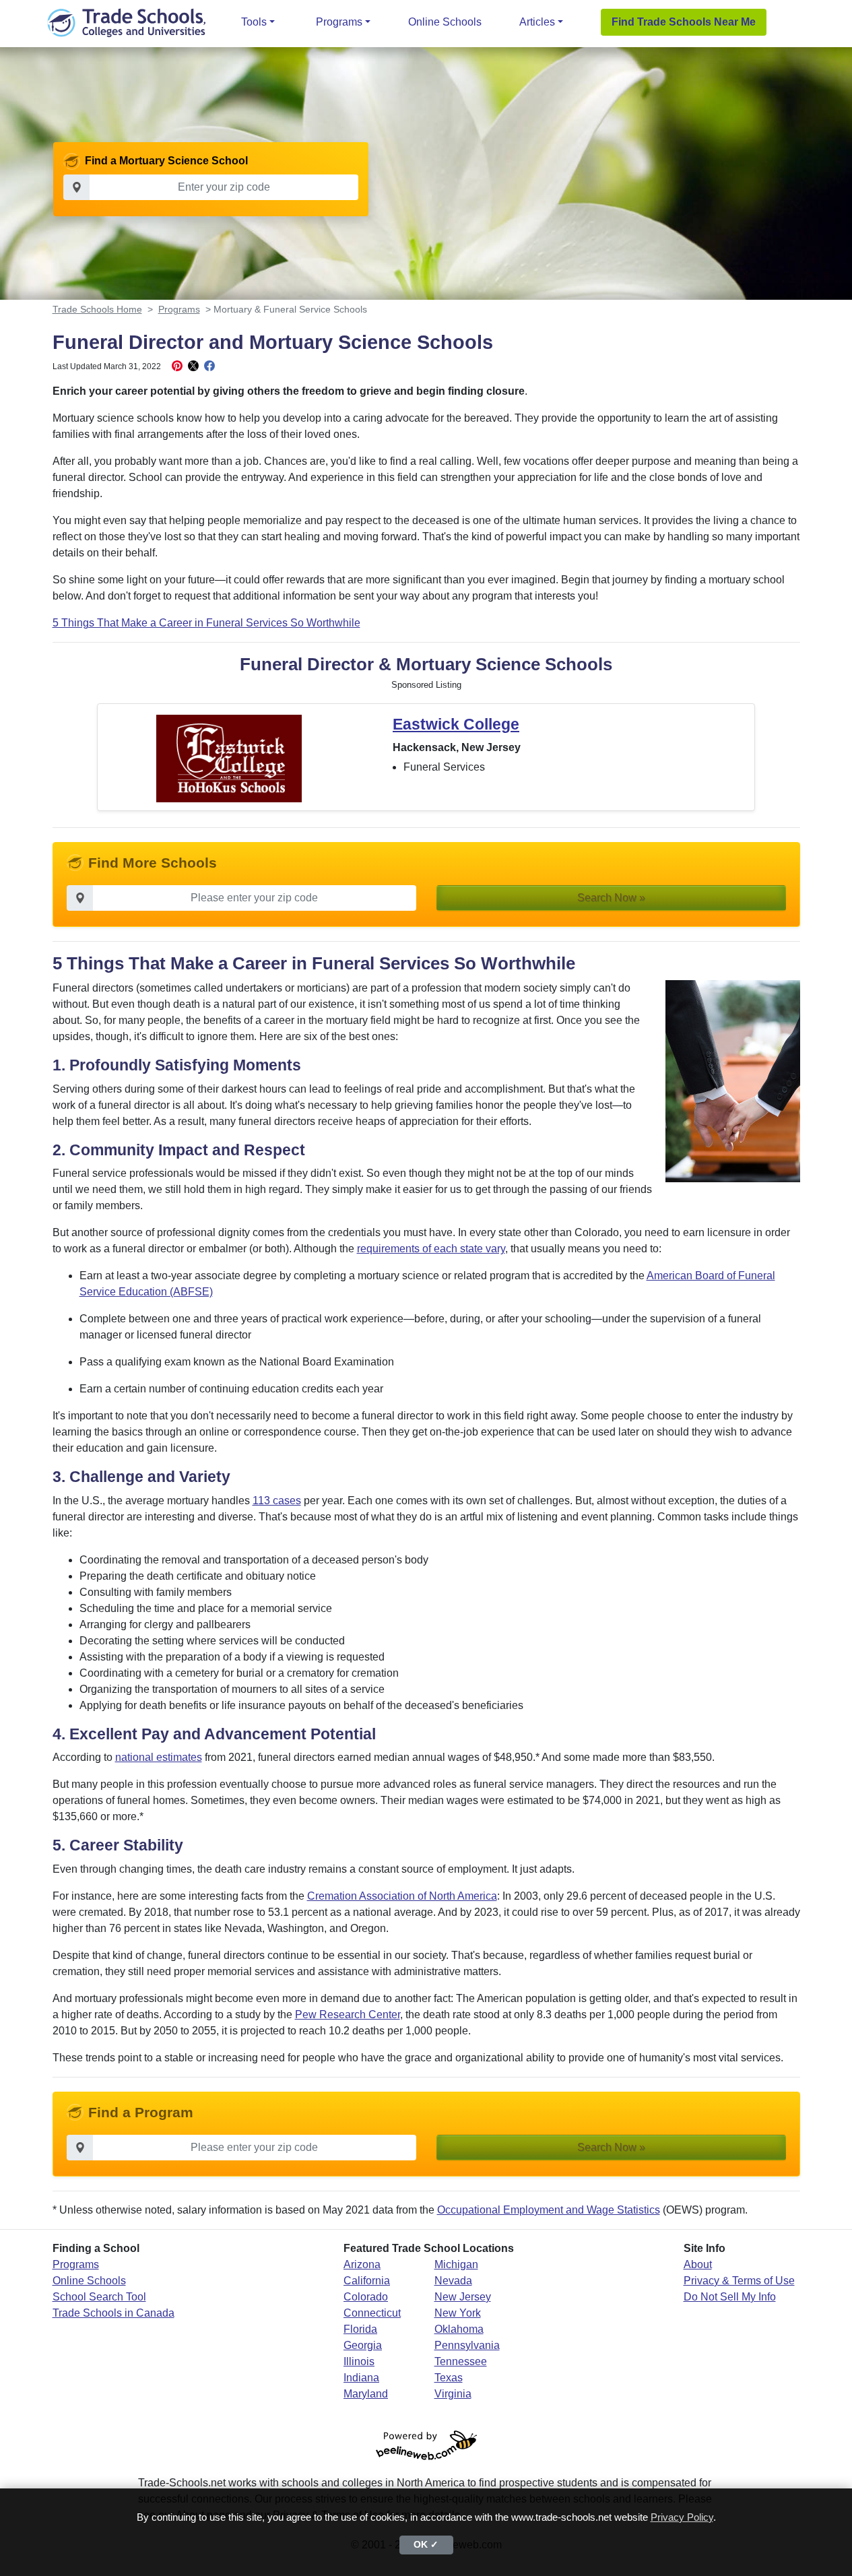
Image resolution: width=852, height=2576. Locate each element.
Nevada (453, 2281)
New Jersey (463, 2297)
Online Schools (445, 22)
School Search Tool (99, 2297)
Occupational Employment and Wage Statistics (549, 2210)
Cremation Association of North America (402, 1896)
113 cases (277, 1501)
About (698, 2264)
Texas (449, 2378)
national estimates (159, 1757)
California (367, 2281)
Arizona (362, 2264)
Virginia (453, 2394)
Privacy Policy (682, 2517)
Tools (254, 22)
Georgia (363, 2345)
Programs (339, 22)
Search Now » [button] (611, 898)
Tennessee (461, 2361)
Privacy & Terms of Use (739, 2281)
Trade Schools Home (97, 309)
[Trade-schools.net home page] (127, 22)
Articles (537, 22)
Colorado (366, 2297)
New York (458, 2313)
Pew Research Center (348, 2015)
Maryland (366, 2394)
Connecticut (372, 2313)
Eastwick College (456, 724)
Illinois (359, 2361)
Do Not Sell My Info (730, 2297)
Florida (360, 2329)
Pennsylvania (467, 2345)
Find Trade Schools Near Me (684, 22)
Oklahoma (459, 2329)
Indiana (361, 2378)
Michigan (456, 2264)
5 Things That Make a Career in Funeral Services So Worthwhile (206, 623)
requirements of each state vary (431, 1249)
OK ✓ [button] (426, 2545)
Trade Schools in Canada (113, 2313)
